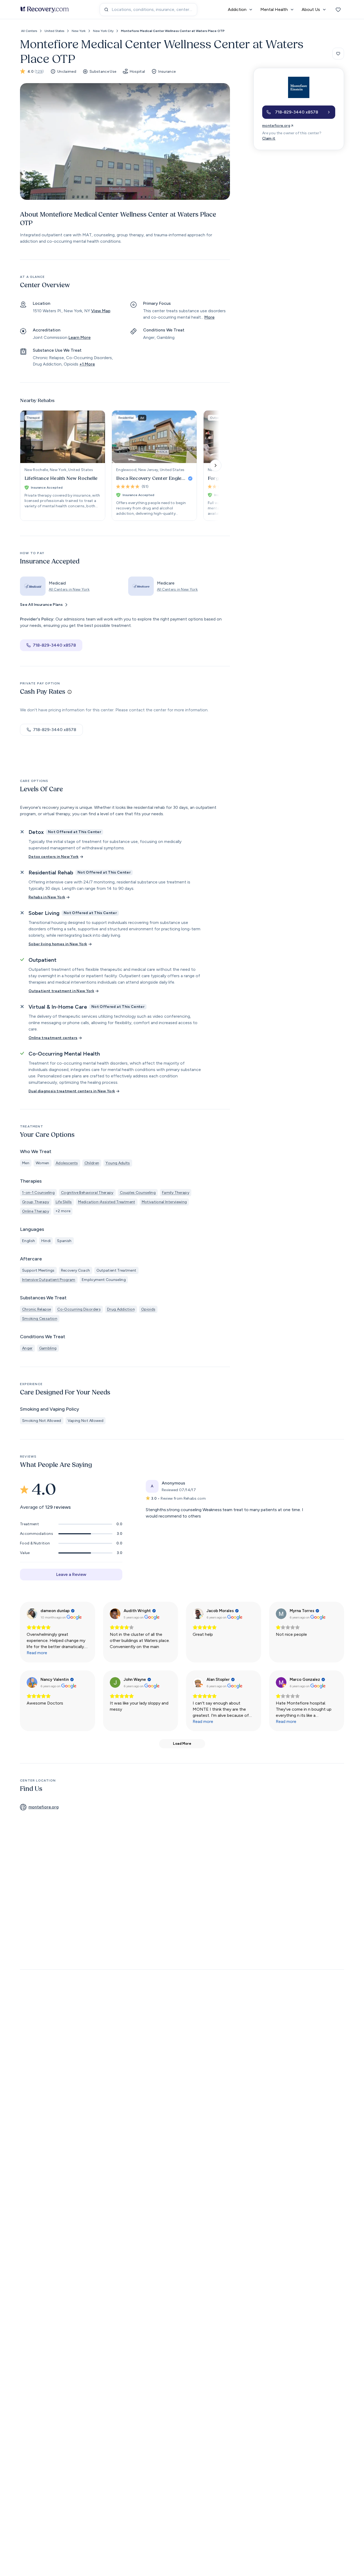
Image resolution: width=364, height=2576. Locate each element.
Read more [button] (37, 1653)
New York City (103, 31)
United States (54, 31)
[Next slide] (216, 465)
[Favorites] (338, 10)
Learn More (80, 337)
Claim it (269, 138)
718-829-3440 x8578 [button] (54, 645)
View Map (101, 311)
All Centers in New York (69, 589)
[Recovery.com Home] (45, 10)
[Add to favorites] (338, 54)
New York (79, 31)
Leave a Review (71, 1574)
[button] (299, 112)
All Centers (29, 31)
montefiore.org (276, 126)
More (209, 317)
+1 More (87, 364)
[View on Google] (32, 1614)
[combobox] (148, 10)
